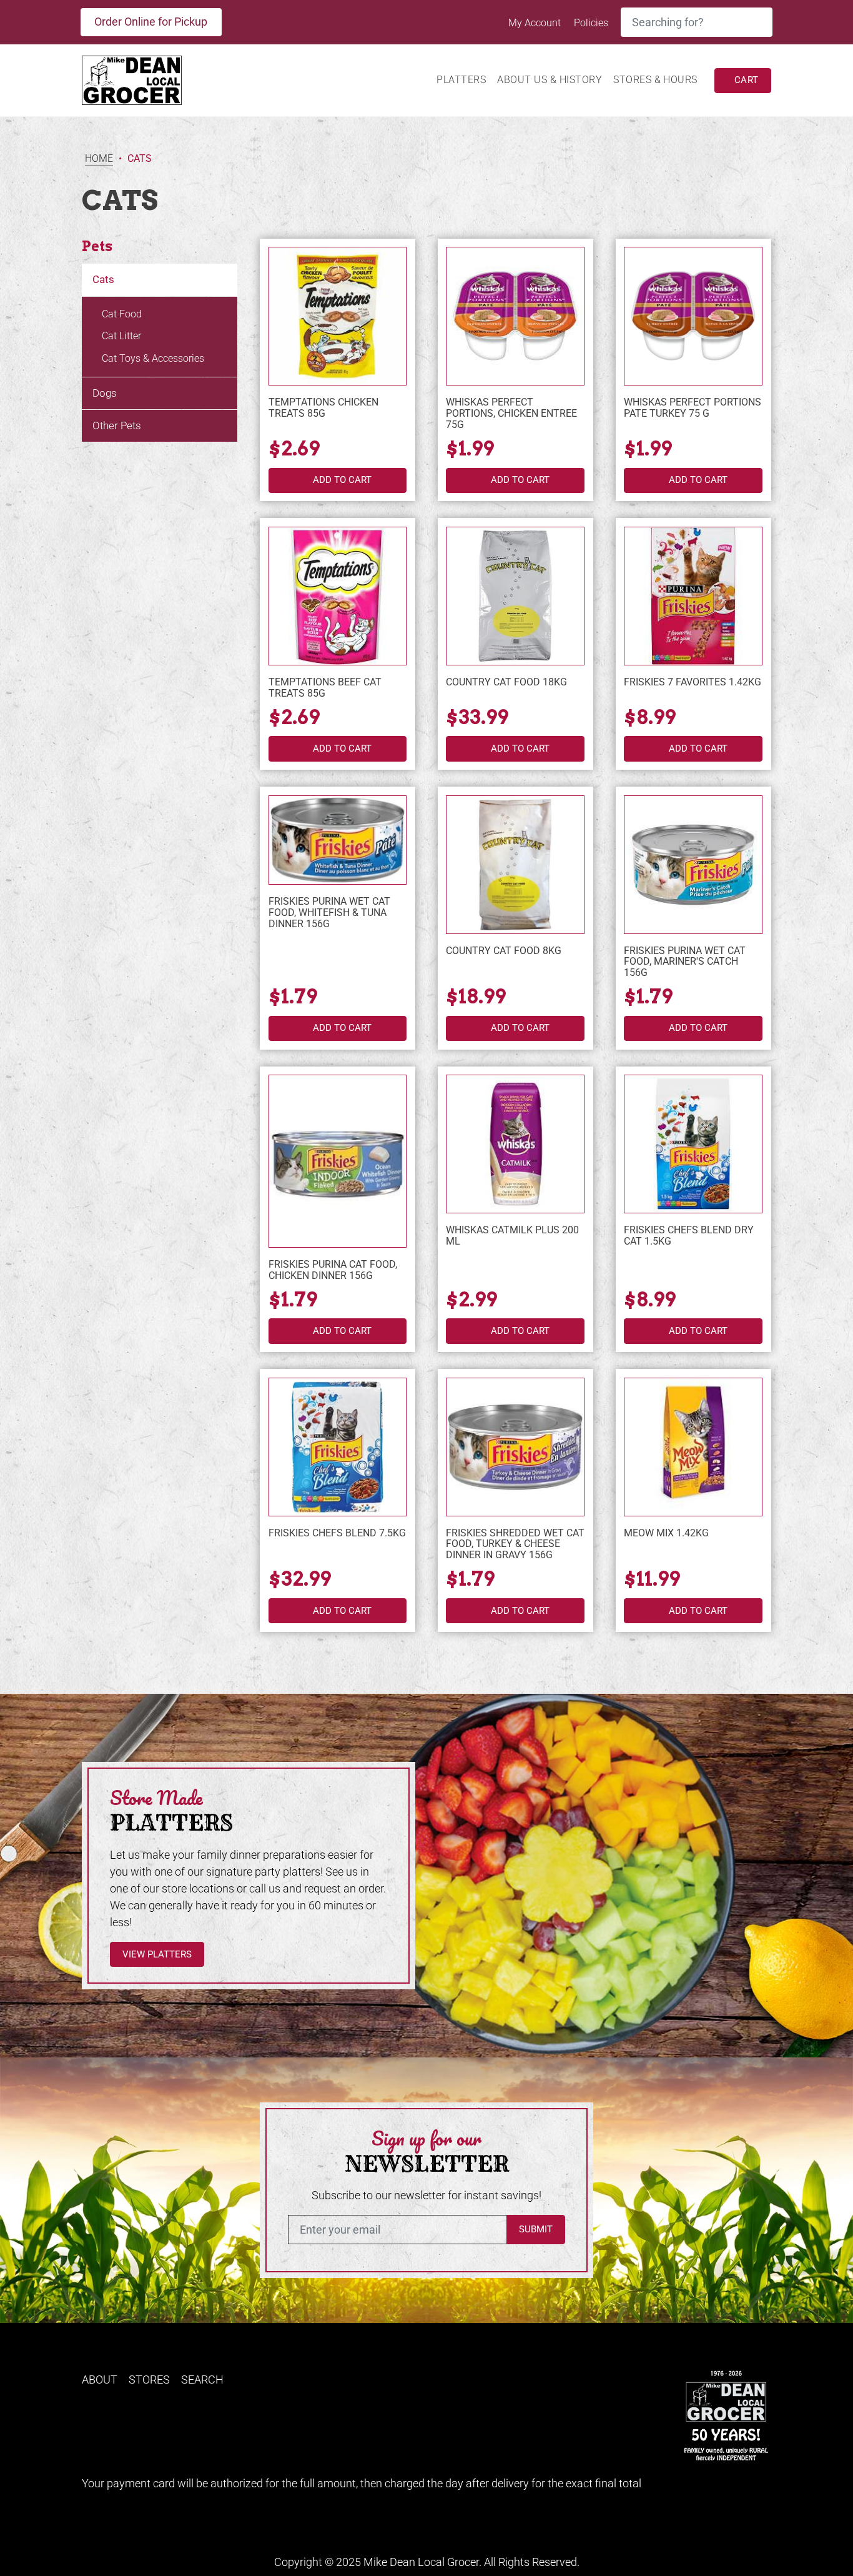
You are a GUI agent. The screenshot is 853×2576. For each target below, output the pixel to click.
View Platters (157, 1954)
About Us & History (550, 80)
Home (99, 159)
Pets (97, 246)
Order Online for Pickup (151, 22)
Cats (103, 279)
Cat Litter (121, 336)
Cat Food (122, 314)
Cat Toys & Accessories (153, 358)
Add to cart (342, 480)
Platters (461, 80)
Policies (591, 23)
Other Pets (117, 425)
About (100, 2380)
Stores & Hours (655, 80)
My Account (536, 23)
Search (202, 2380)
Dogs (105, 393)
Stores (149, 2380)
